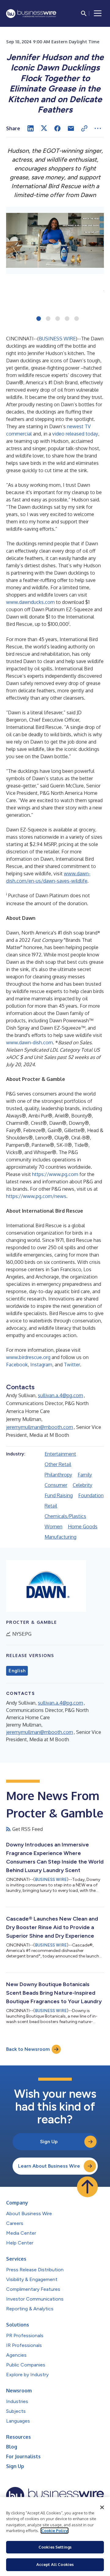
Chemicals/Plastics (65, 1516)
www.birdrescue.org (28, 1357)
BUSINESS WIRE (57, 339)
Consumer (56, 1485)
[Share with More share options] (98, 128)
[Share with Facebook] (57, 128)
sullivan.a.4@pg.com (61, 1395)
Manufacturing (61, 1537)
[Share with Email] (71, 128)
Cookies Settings (55, 2547)
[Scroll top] (87, 2187)
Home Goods (83, 1527)
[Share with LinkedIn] (31, 128)
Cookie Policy (55, 2531)
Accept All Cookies (55, 2564)
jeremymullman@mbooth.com (40, 1427)
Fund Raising (59, 1495)
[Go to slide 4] (67, 319)
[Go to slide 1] (39, 319)
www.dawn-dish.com (29, 1042)
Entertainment (60, 1454)
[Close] (102, 2507)
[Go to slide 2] (48, 319)
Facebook (17, 1365)
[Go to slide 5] (77, 319)
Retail (51, 1506)
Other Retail (58, 1464)
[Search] (84, 13)
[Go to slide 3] (58, 319)
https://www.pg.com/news (36, 1196)
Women (53, 1527)
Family (85, 1475)
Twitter (72, 1365)
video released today (75, 434)
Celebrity (82, 1485)
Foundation (91, 1495)
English (17, 1671)
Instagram (41, 1365)
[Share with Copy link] (84, 128)
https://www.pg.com (55, 1174)
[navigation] (98, 13)
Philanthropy (58, 1475)
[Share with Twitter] (44, 128)
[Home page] (31, 14)
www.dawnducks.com (30, 602)
